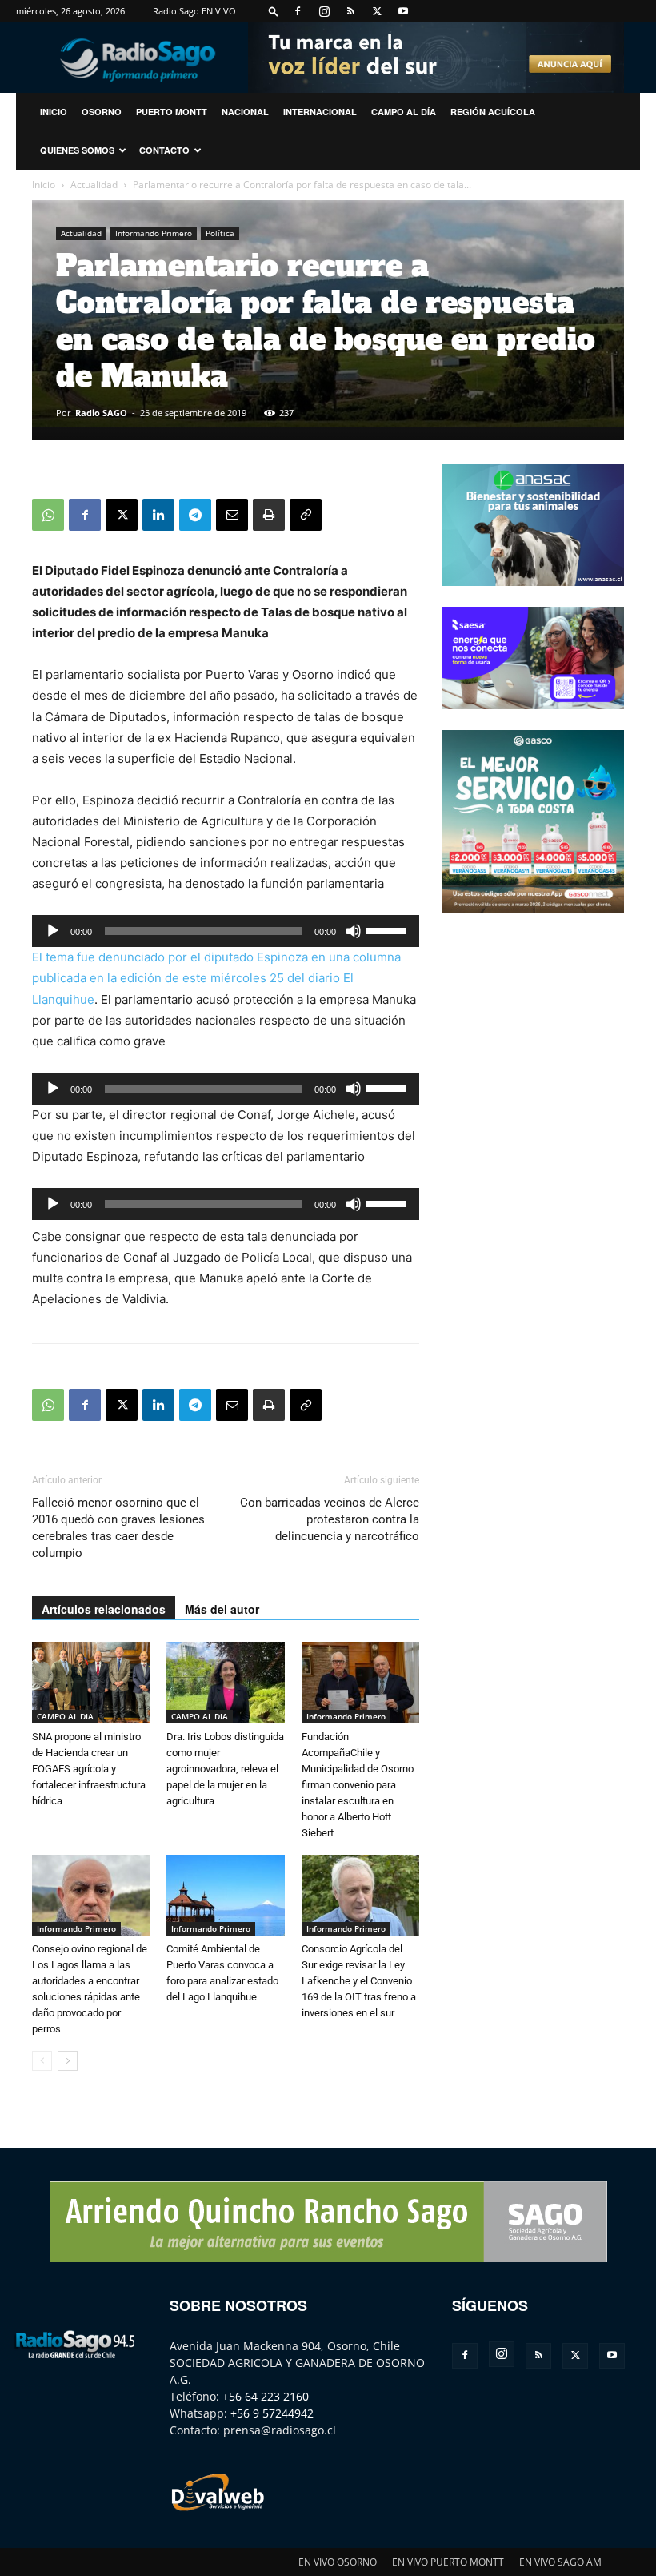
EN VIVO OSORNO (338, 2562)
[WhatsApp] (48, 515)
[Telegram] (195, 515)
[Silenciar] (354, 931)
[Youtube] (403, 11)
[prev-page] (42, 2061)
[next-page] (68, 2061)
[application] (226, 931)
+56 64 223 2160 (266, 2396)
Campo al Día (404, 112)
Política (220, 233)
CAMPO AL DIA (65, 1716)
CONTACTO (164, 150)
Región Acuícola (493, 112)
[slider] (389, 929)
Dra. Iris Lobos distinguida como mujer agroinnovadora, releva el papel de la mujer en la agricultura (225, 1769)
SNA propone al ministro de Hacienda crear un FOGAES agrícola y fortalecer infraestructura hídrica (89, 1769)
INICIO (54, 112)
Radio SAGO (101, 413)
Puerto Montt (172, 112)
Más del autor (222, 1609)
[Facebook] (298, 11)
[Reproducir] (53, 931)
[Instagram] (324, 11)
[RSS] (350, 11)
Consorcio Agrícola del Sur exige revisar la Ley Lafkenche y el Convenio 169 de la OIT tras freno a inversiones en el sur (359, 1981)
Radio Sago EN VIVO (194, 11)
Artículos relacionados (104, 1609)
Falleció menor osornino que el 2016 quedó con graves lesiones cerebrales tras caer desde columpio (118, 1528)
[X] (377, 11)
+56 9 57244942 (272, 2413)
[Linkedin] (158, 515)
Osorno (102, 112)
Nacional (245, 112)
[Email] (232, 515)
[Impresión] (269, 515)
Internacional (320, 112)
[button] (274, 11)
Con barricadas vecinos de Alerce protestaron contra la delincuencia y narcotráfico (330, 1519)
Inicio (44, 185)
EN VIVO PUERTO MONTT (448, 2562)
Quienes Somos (77, 150)
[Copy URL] (306, 515)
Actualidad (94, 185)
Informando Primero (154, 233)
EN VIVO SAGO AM (560, 2562)
